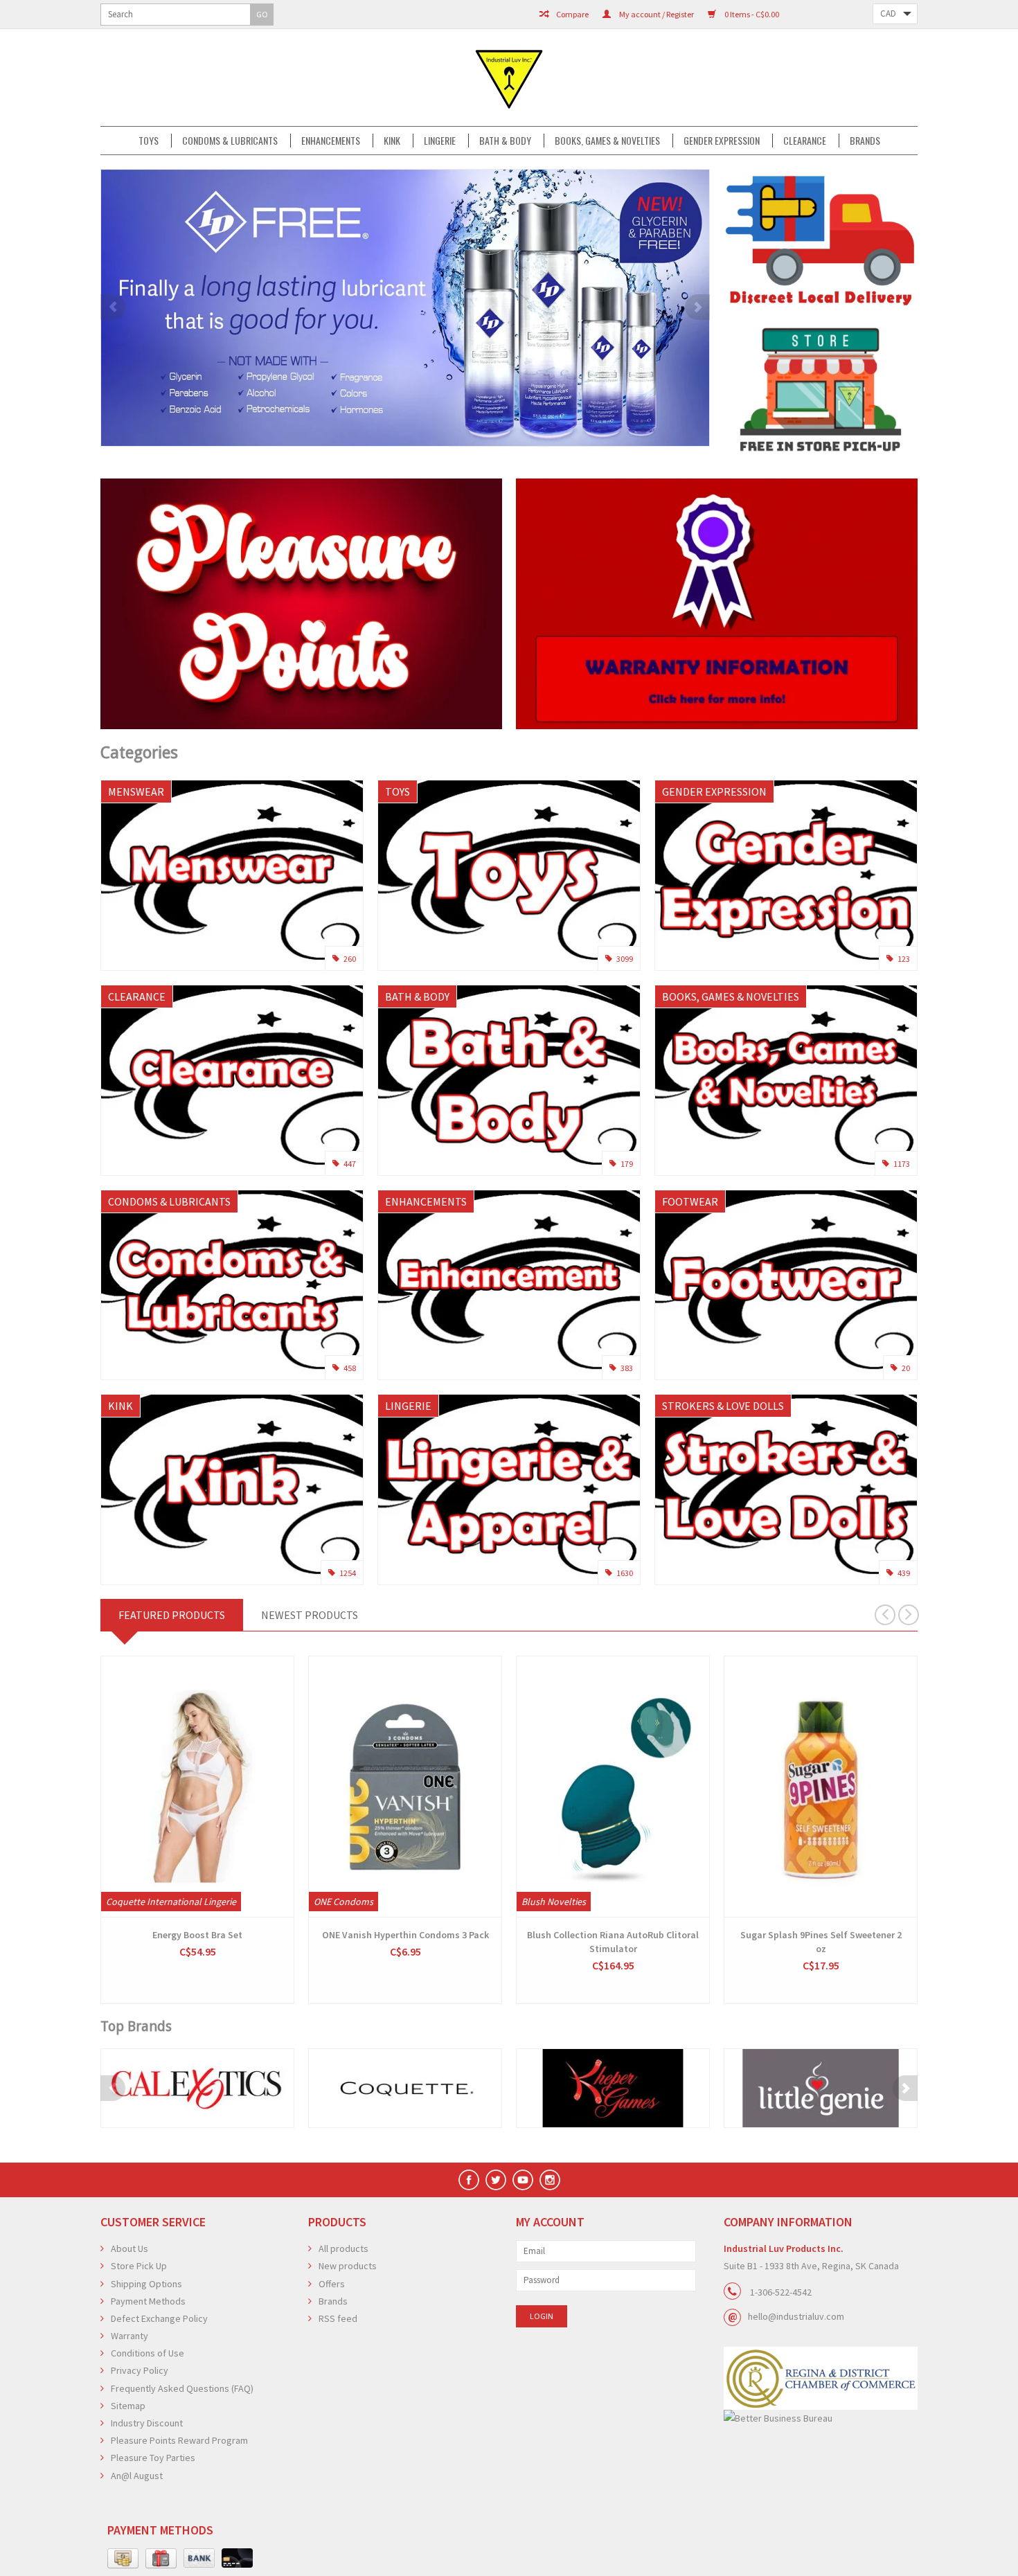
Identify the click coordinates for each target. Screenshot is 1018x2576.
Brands (865, 141)
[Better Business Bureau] (821, 2418)
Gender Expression (722, 141)
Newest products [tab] (310, 1615)
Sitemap (128, 2406)
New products (348, 2266)
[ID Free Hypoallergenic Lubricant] (405, 308)
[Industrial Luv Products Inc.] (509, 78)
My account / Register (656, 14)
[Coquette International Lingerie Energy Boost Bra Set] (197, 1787)
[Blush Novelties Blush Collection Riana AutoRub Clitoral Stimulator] (613, 1787)
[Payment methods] (123, 2559)
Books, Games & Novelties (607, 141)
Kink (392, 141)
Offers (332, 2284)
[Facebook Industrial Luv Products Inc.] (469, 2180)
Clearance (805, 141)
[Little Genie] (821, 2088)
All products (343, 2248)
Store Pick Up (139, 2266)
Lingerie (440, 141)
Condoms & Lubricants (230, 141)
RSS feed (338, 2318)
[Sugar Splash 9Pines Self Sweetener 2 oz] (821, 1787)
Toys (149, 141)
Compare (572, 14)
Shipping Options (146, 2284)
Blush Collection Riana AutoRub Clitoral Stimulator (613, 1942)
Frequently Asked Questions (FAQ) (182, 2388)
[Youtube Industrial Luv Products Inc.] (523, 2180)
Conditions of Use (148, 2353)
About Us (130, 2248)
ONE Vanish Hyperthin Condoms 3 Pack (405, 1935)
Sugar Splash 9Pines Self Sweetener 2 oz (821, 1942)
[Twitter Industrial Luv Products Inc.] (496, 2180)
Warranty (130, 2336)
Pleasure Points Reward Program (179, 2440)
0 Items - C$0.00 (751, 14)
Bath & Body (505, 141)
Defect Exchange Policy (159, 2318)
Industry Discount (147, 2423)
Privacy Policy (140, 2370)
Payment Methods (148, 2301)
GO (262, 14)
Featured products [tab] (172, 1615)
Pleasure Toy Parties (153, 2458)
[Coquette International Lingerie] (405, 2088)
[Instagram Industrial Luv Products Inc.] (550, 2180)
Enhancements (331, 141)
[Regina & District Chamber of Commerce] (821, 2378)
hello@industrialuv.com (796, 2316)
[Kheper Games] (613, 2088)
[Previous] (113, 307)
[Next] (697, 307)
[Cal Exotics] (197, 2088)
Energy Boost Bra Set (197, 1935)
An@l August (137, 2476)
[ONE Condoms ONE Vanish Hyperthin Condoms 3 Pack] (405, 1787)
